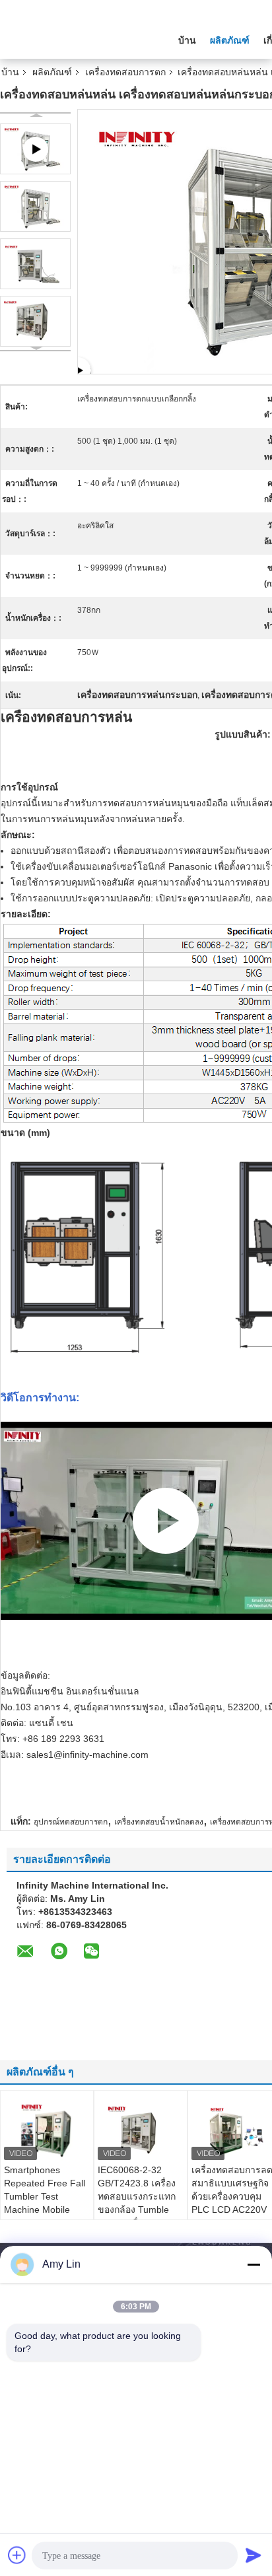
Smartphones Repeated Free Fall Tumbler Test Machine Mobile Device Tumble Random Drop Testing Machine (45, 2210)
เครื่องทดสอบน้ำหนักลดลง (159, 1822)
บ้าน (187, 40)
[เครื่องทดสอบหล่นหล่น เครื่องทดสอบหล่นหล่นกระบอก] (35, 206)
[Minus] (254, 2264)
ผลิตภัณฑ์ (230, 40)
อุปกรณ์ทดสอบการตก (71, 1822)
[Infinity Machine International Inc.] (73, 39)
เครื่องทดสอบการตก (125, 72)
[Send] (254, 2555)
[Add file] (17, 2555)
